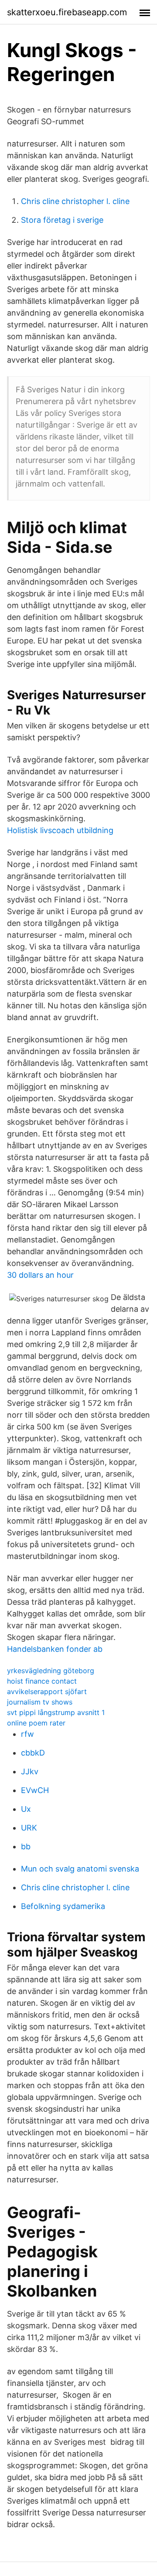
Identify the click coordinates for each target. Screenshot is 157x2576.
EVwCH (35, 1790)
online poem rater (36, 1723)
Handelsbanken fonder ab (55, 1649)
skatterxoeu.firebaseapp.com (67, 12)
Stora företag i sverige (62, 220)
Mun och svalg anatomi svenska (80, 1869)
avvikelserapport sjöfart (47, 1691)
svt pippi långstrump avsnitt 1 (56, 1712)
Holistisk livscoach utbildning (60, 830)
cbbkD (33, 1753)
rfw (27, 1734)
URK (29, 1828)
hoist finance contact (42, 1681)
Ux (26, 1809)
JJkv (30, 1771)
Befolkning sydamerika (63, 1906)
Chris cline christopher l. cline (75, 201)
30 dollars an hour (40, 1275)
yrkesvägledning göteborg (51, 1671)
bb (26, 1846)
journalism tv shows (40, 1702)
